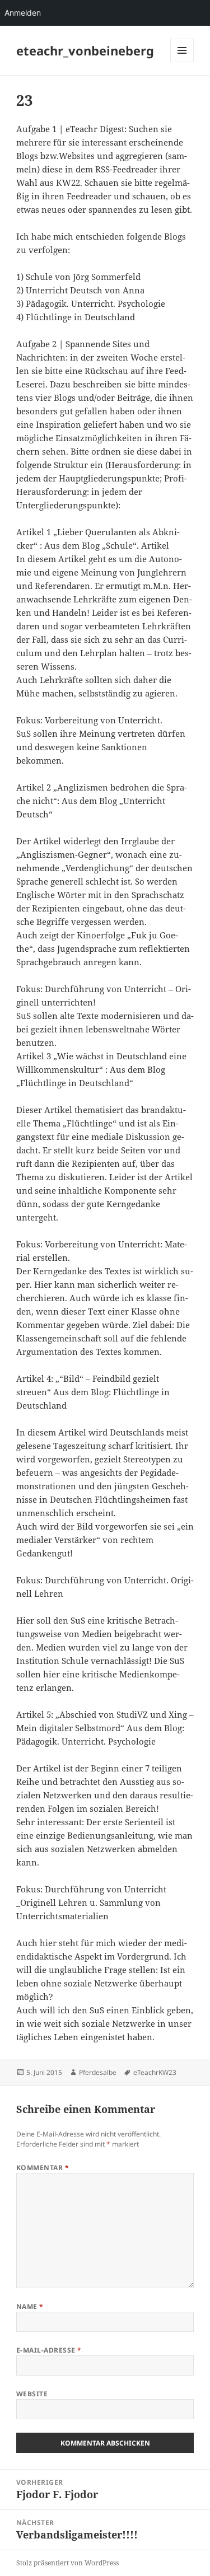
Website (32, 2394)
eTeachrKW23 (155, 2072)
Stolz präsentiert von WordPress (67, 2563)
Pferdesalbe (98, 2072)
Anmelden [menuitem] (23, 13)
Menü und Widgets (182, 62)
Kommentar (43, 2168)
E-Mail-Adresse (49, 2350)
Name (30, 2306)
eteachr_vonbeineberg (85, 50)
